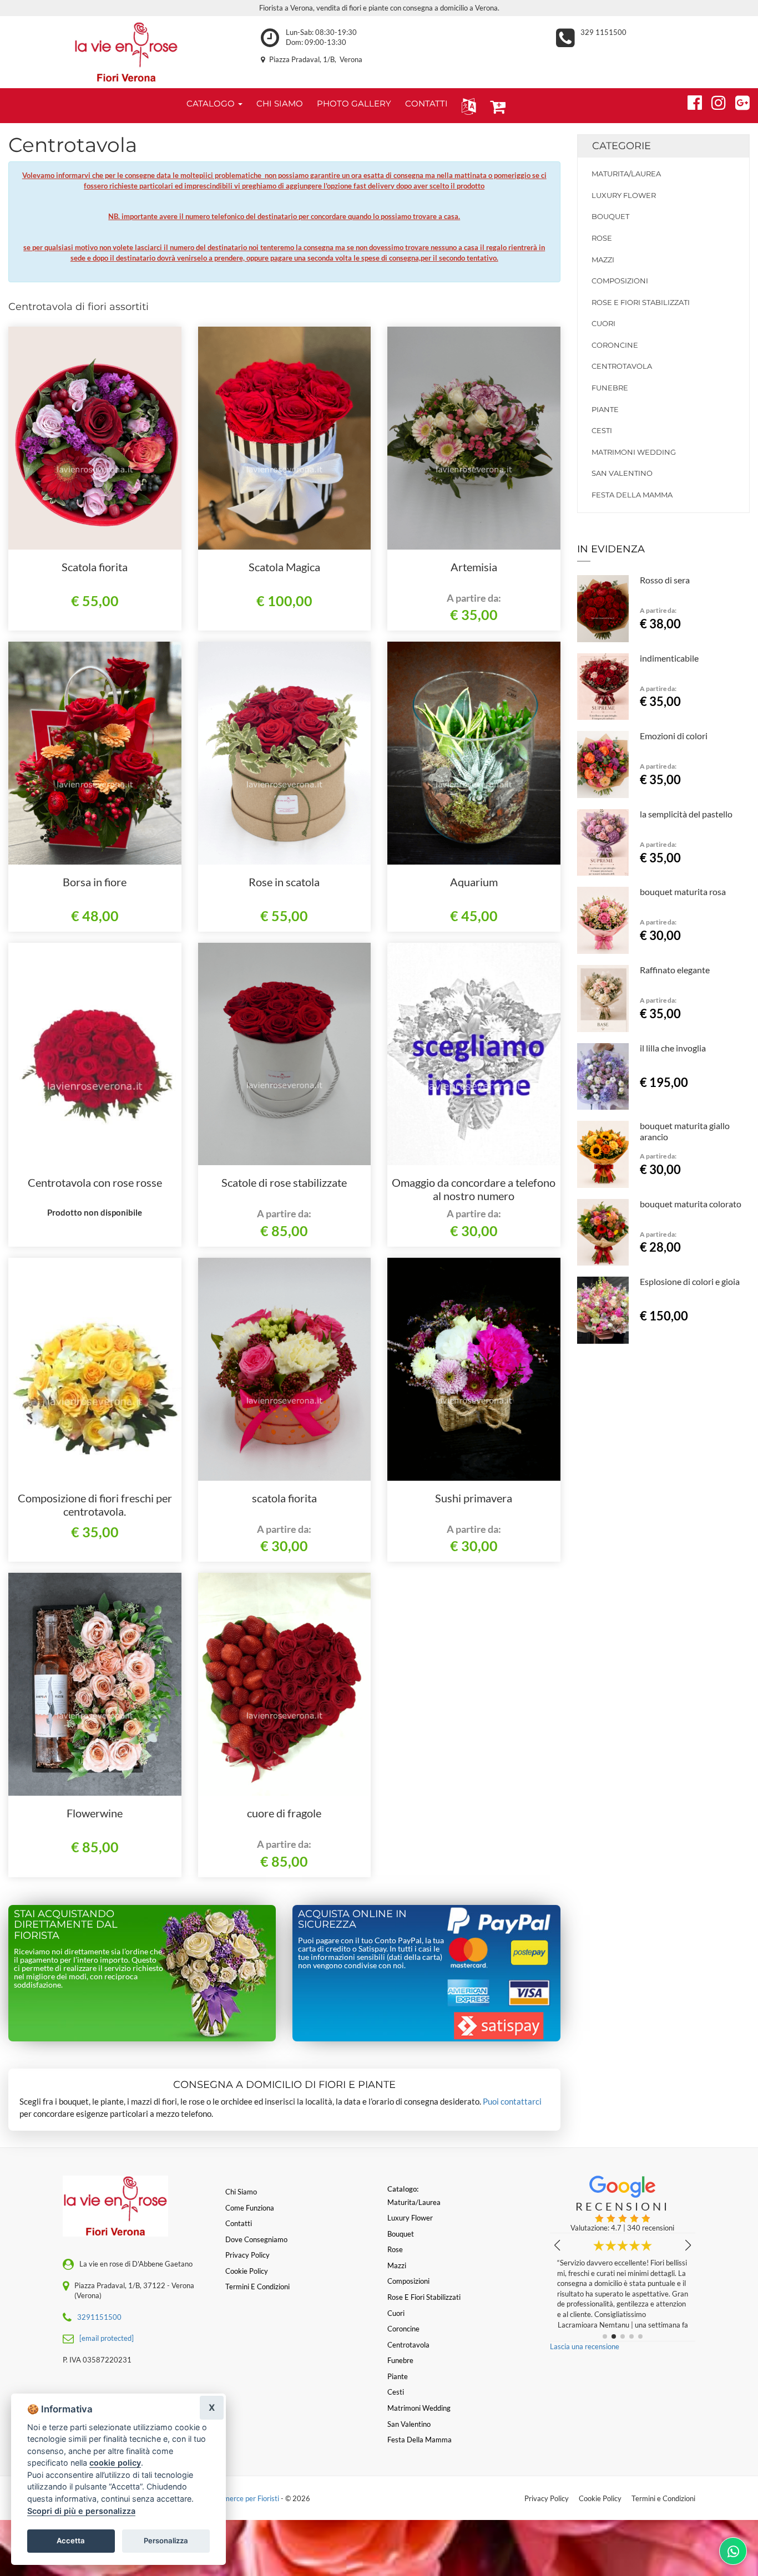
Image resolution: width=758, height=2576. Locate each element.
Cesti (602, 430)
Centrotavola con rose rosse (95, 1182)
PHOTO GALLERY (354, 103)
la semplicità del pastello (686, 814)
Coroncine (615, 345)
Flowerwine (95, 1813)
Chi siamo (241, 2192)
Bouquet (610, 216)
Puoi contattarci (512, 2101)
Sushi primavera (474, 1498)
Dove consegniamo (256, 2239)
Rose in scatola (284, 882)
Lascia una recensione (585, 2346)
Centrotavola (622, 366)
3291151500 (99, 2317)
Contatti (239, 2223)
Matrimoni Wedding (634, 452)
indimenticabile (669, 658)
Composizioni (620, 281)
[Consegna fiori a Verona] (126, 52)
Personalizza (166, 2541)
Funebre (610, 388)
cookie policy (115, 2463)
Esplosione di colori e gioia (690, 1281)
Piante (605, 409)
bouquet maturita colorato (691, 1204)
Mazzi (603, 260)
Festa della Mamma (632, 495)
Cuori (603, 323)
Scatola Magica (284, 567)
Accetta (71, 2541)
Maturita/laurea (626, 174)
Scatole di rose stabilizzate (284, 1182)
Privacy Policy (547, 2498)
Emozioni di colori (674, 736)
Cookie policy (247, 2271)
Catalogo (212, 103)
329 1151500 (603, 32)
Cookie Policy (600, 2498)
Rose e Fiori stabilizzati (641, 302)
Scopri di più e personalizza (81, 2511)
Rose (602, 238)
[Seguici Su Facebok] (690, 101)
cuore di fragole (284, 1813)
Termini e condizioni (257, 2287)
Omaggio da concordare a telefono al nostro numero (474, 1189)
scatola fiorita (284, 1498)
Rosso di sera (665, 580)
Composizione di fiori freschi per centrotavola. (95, 1505)
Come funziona (250, 2208)
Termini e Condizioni (663, 2498)
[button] (466, 106)
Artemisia (474, 567)
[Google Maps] (738, 101)
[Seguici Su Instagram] (714, 101)
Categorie (621, 146)
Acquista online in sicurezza (352, 1919)
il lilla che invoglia (673, 1048)
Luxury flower (624, 195)
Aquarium (474, 882)
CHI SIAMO (280, 103)
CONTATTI (426, 103)
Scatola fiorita (95, 567)
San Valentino (622, 473)
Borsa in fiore (95, 882)
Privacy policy (247, 2255)
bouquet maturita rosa (683, 891)
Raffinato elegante (675, 970)
